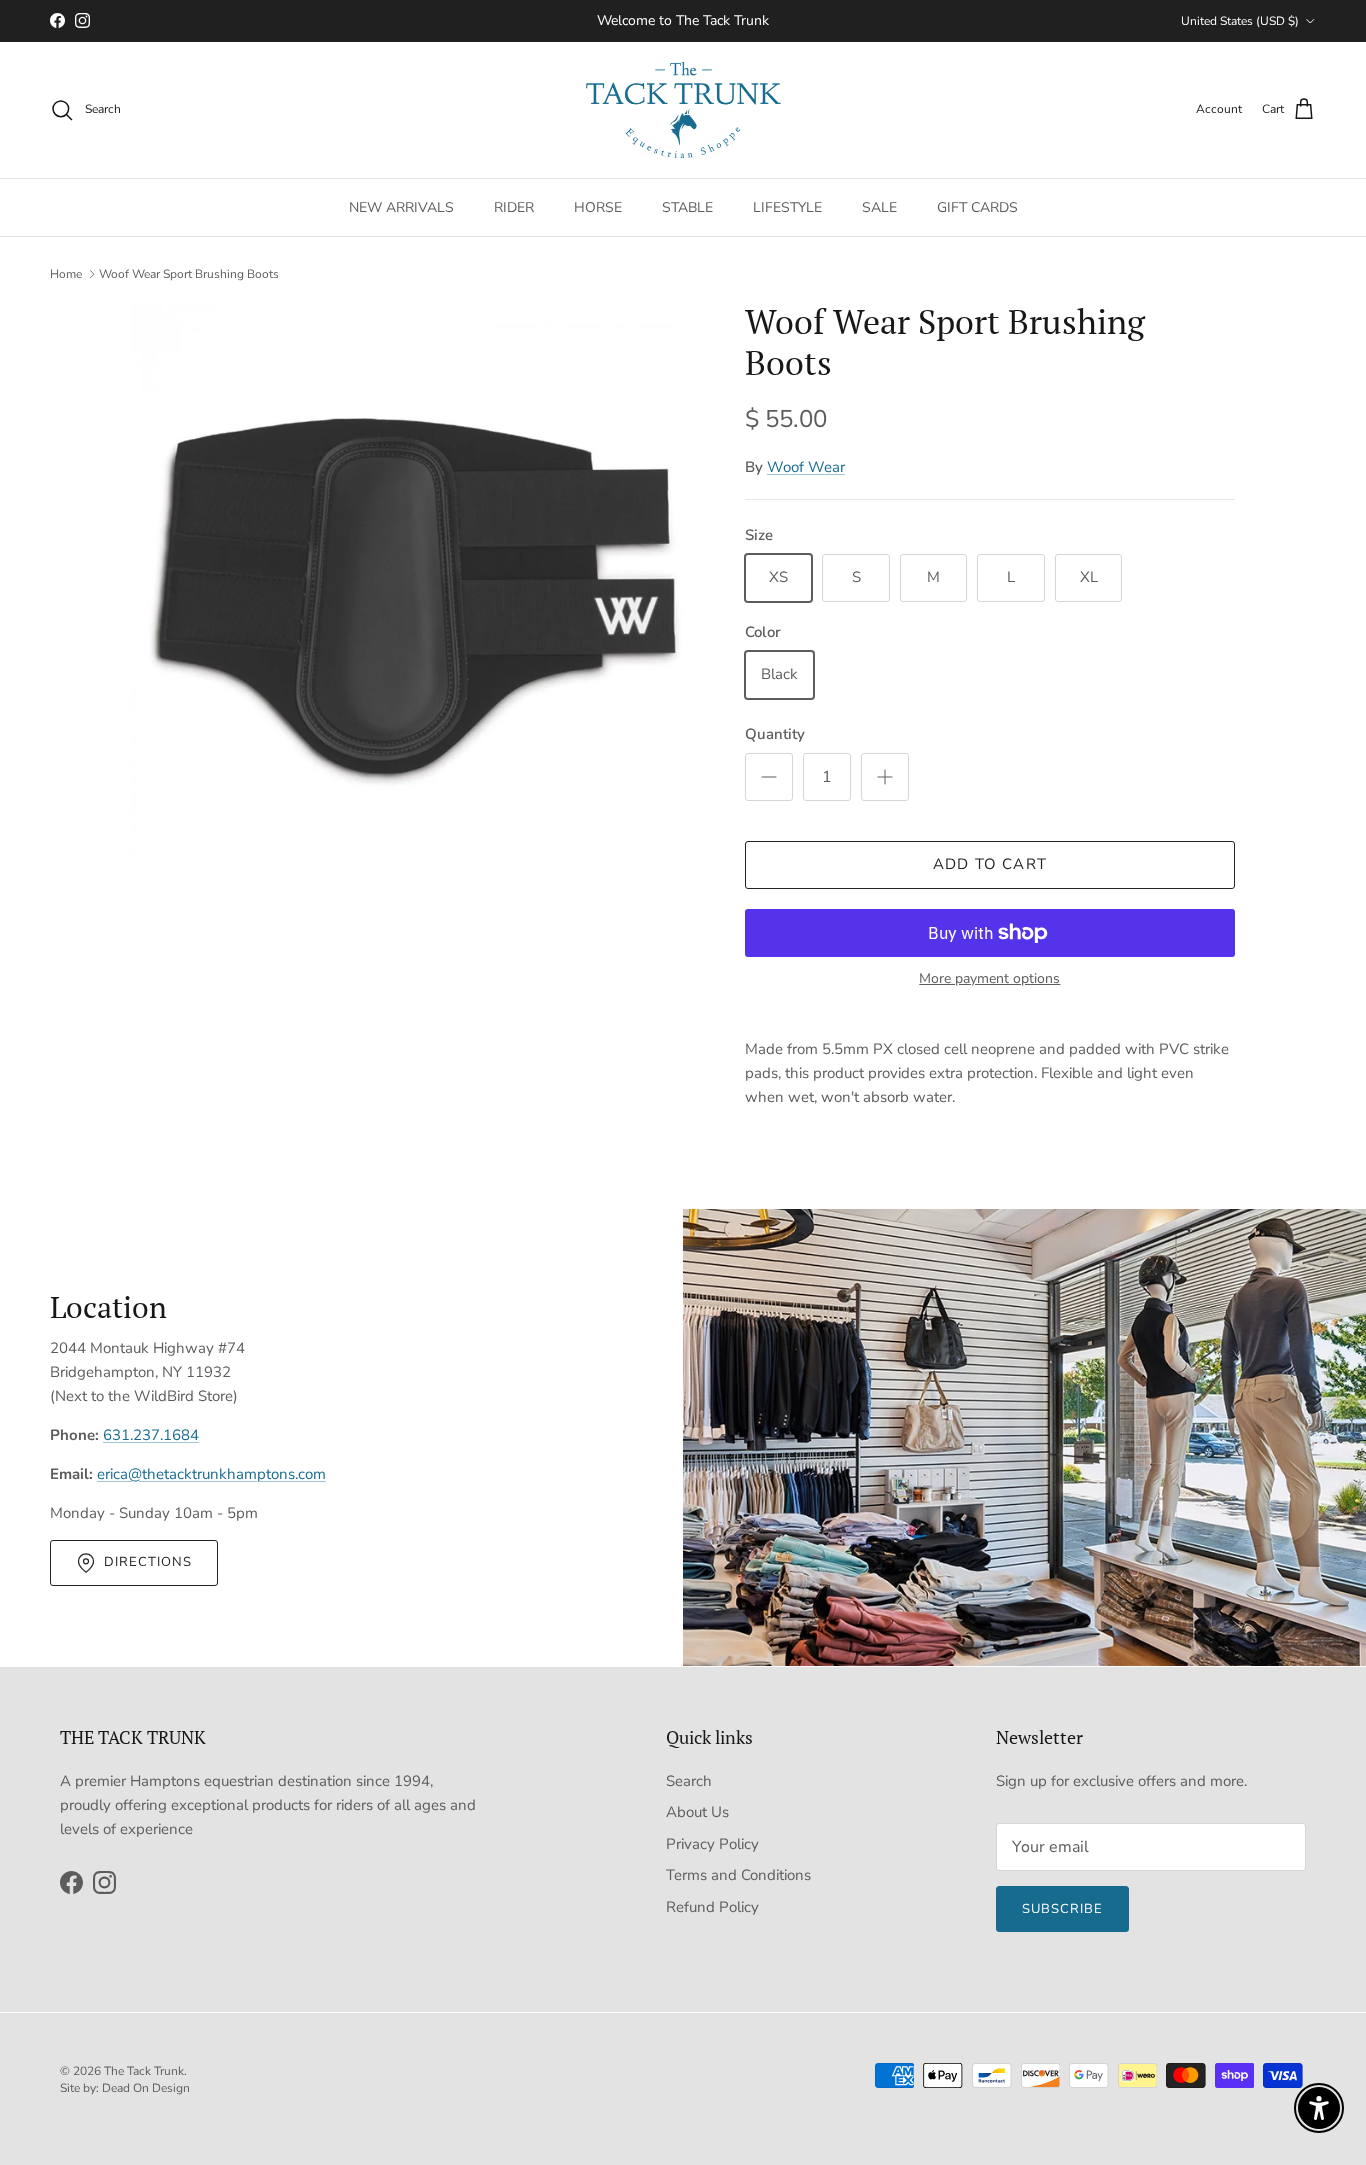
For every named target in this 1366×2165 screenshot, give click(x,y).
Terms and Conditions (738, 1875)
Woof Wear (806, 467)
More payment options (989, 979)
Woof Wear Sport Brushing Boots (189, 274)
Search (689, 1781)
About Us (697, 1812)
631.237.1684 (151, 1435)
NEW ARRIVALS (401, 206)
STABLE (687, 206)
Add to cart (990, 864)
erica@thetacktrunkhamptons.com (211, 1474)
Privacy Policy (712, 1844)
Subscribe (1062, 1909)
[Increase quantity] (885, 777)
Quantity (775, 734)
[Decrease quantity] (769, 777)
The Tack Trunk (144, 2071)
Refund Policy (712, 1907)
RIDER (514, 206)
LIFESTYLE (787, 206)
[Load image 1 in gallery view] (416, 587)
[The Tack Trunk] (683, 110)
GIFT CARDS (977, 206)
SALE (879, 206)
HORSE (598, 206)
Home (66, 274)
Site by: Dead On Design (125, 2088)
